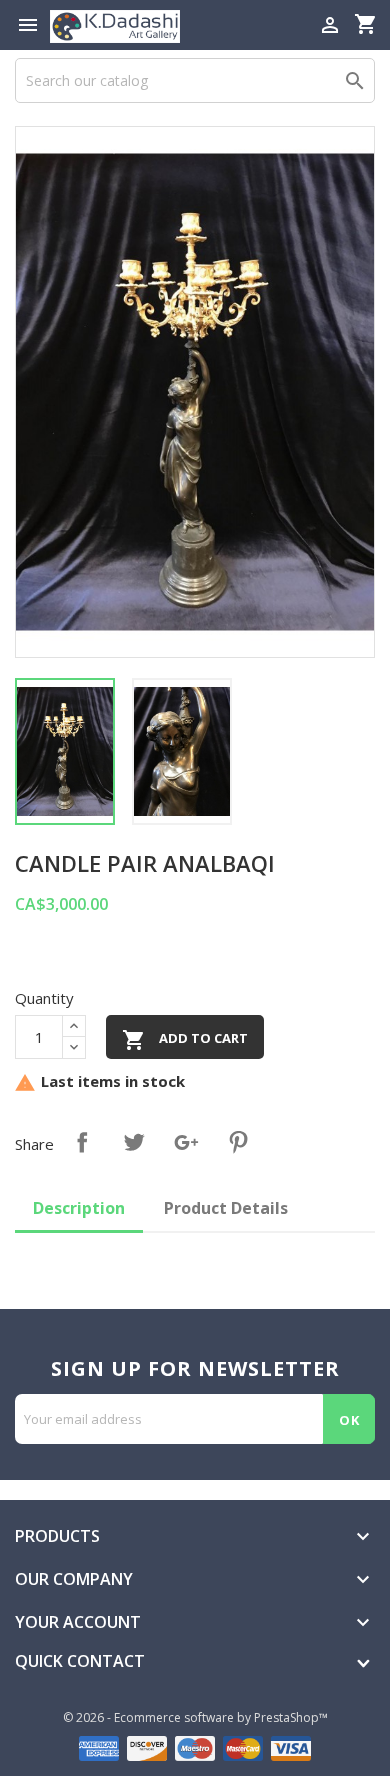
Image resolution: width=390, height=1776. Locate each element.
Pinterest (238, 1142)
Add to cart (185, 1040)
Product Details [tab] (226, 1208)
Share (82, 1142)
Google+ (186, 1142)
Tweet (134, 1142)
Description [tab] (79, 1208)
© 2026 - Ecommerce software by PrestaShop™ (195, 1717)
